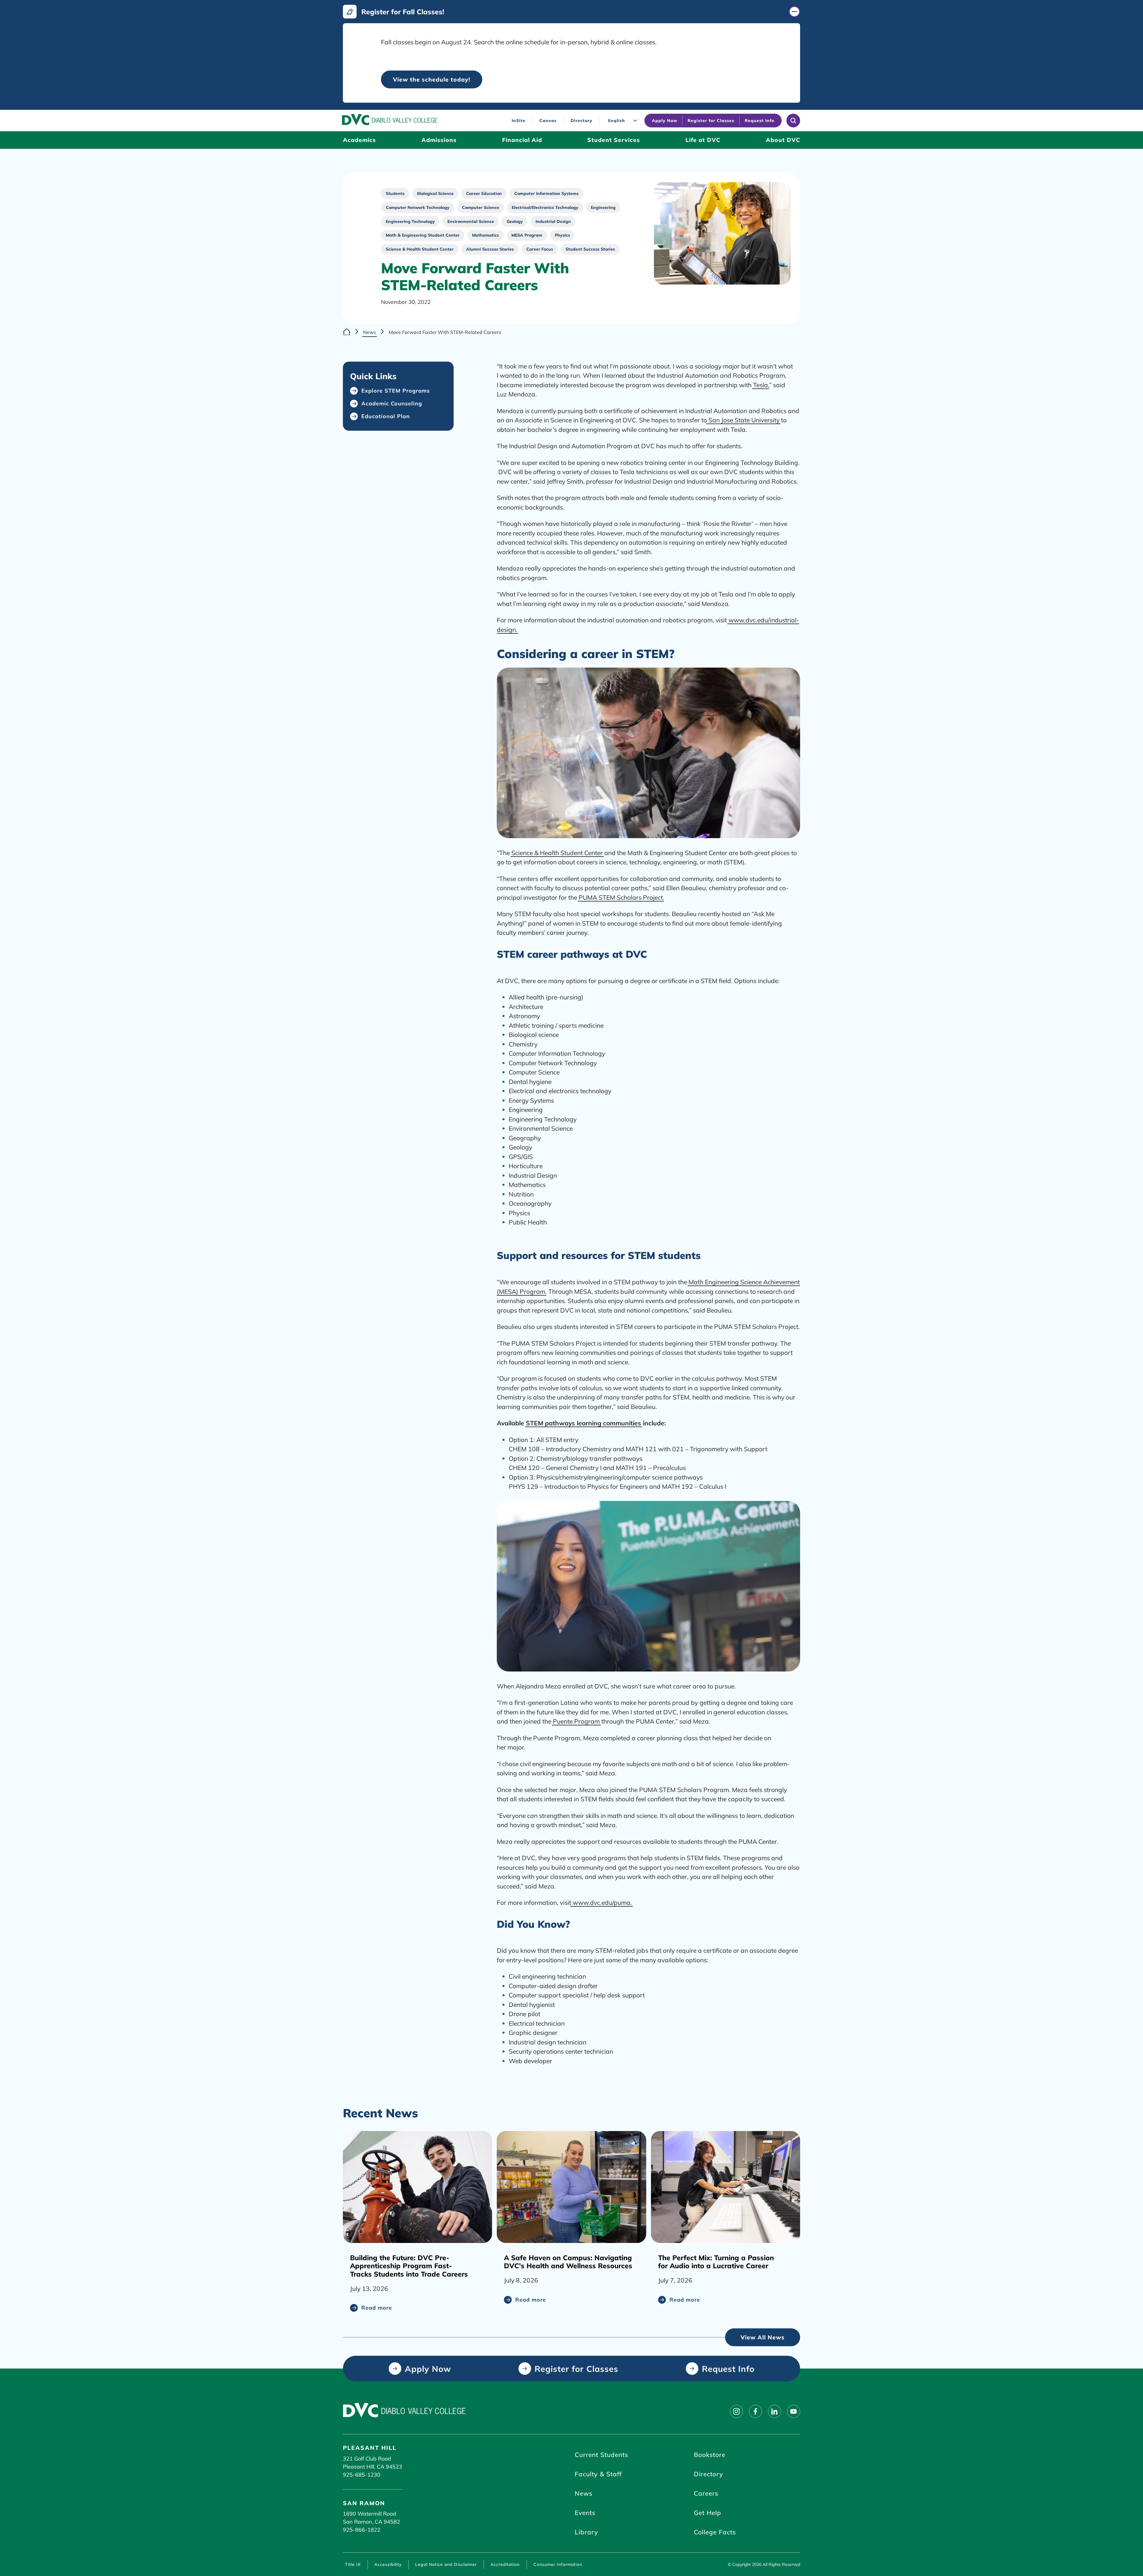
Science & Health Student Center (420, 249)
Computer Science (481, 207)
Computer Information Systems (546, 193)
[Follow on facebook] (755, 2411)
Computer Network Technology (418, 207)
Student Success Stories (590, 249)
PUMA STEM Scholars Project (621, 897)
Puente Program (576, 1721)
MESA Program (527, 235)
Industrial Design (553, 221)
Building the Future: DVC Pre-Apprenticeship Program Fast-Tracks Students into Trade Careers (409, 2266)
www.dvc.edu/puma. (602, 1902)
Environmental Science (471, 221)
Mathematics (485, 235)
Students (395, 193)
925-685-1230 (362, 2475)
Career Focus (540, 249)
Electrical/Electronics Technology (545, 207)
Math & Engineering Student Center (423, 235)
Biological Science (435, 193)
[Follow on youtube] (794, 2411)
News (370, 332)
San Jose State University (743, 420)
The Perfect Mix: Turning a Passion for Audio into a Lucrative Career (716, 2262)
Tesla (761, 385)
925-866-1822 (362, 2530)
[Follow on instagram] (736, 2411)
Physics (562, 235)
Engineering (603, 207)
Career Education (484, 193)
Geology (515, 221)
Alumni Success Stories (490, 249)
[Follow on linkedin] (775, 2411)
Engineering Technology (410, 221)
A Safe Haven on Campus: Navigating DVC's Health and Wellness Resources (568, 2262)
